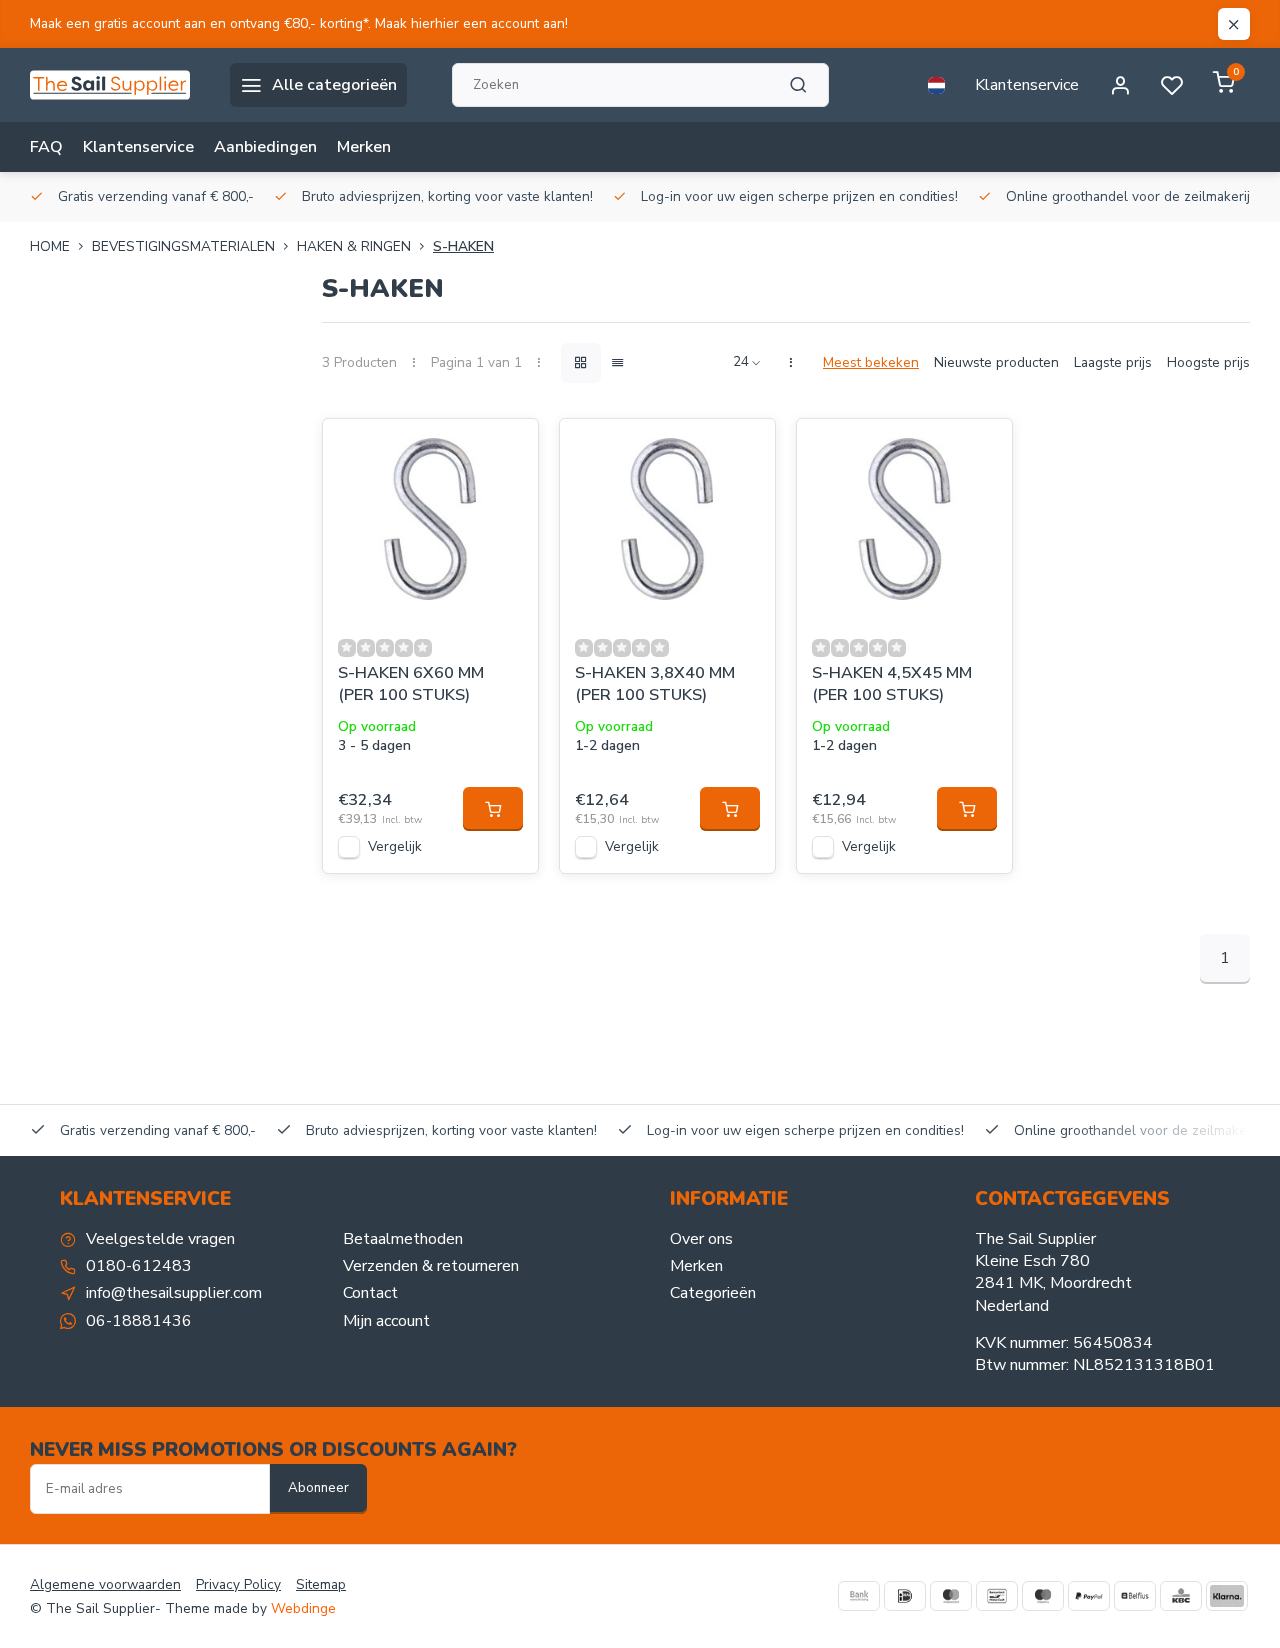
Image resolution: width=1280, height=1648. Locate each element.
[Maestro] (1043, 1596)
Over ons (701, 1239)
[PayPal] (1089, 1596)
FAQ (46, 147)
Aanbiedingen (265, 147)
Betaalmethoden (403, 1239)
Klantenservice (1027, 85)
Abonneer (318, 1488)
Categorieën (713, 1293)
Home (50, 246)
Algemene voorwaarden (105, 1584)
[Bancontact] (997, 1596)
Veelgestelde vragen (160, 1239)
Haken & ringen (354, 246)
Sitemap (321, 1584)
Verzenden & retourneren (431, 1266)
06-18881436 (139, 1321)
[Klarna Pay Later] (1227, 1596)
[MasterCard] (951, 1596)
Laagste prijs (1113, 362)
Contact (370, 1293)
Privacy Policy (238, 1584)
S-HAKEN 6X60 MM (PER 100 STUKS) (411, 684)
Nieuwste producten (996, 362)
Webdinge (303, 1608)
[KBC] (1181, 1596)
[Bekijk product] (493, 809)
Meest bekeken (871, 362)
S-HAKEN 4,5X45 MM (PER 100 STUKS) (892, 684)
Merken (364, 147)
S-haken (463, 246)
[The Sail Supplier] (115, 85)
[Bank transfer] (859, 1596)
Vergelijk (395, 846)
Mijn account (386, 1321)
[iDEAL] (905, 1596)
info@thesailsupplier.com (174, 1293)
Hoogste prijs (1208, 362)
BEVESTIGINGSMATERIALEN (183, 246)
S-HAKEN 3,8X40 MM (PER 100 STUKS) (655, 684)
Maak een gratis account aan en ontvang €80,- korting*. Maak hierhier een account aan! (299, 23)
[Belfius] (1135, 1596)
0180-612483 (139, 1266)
